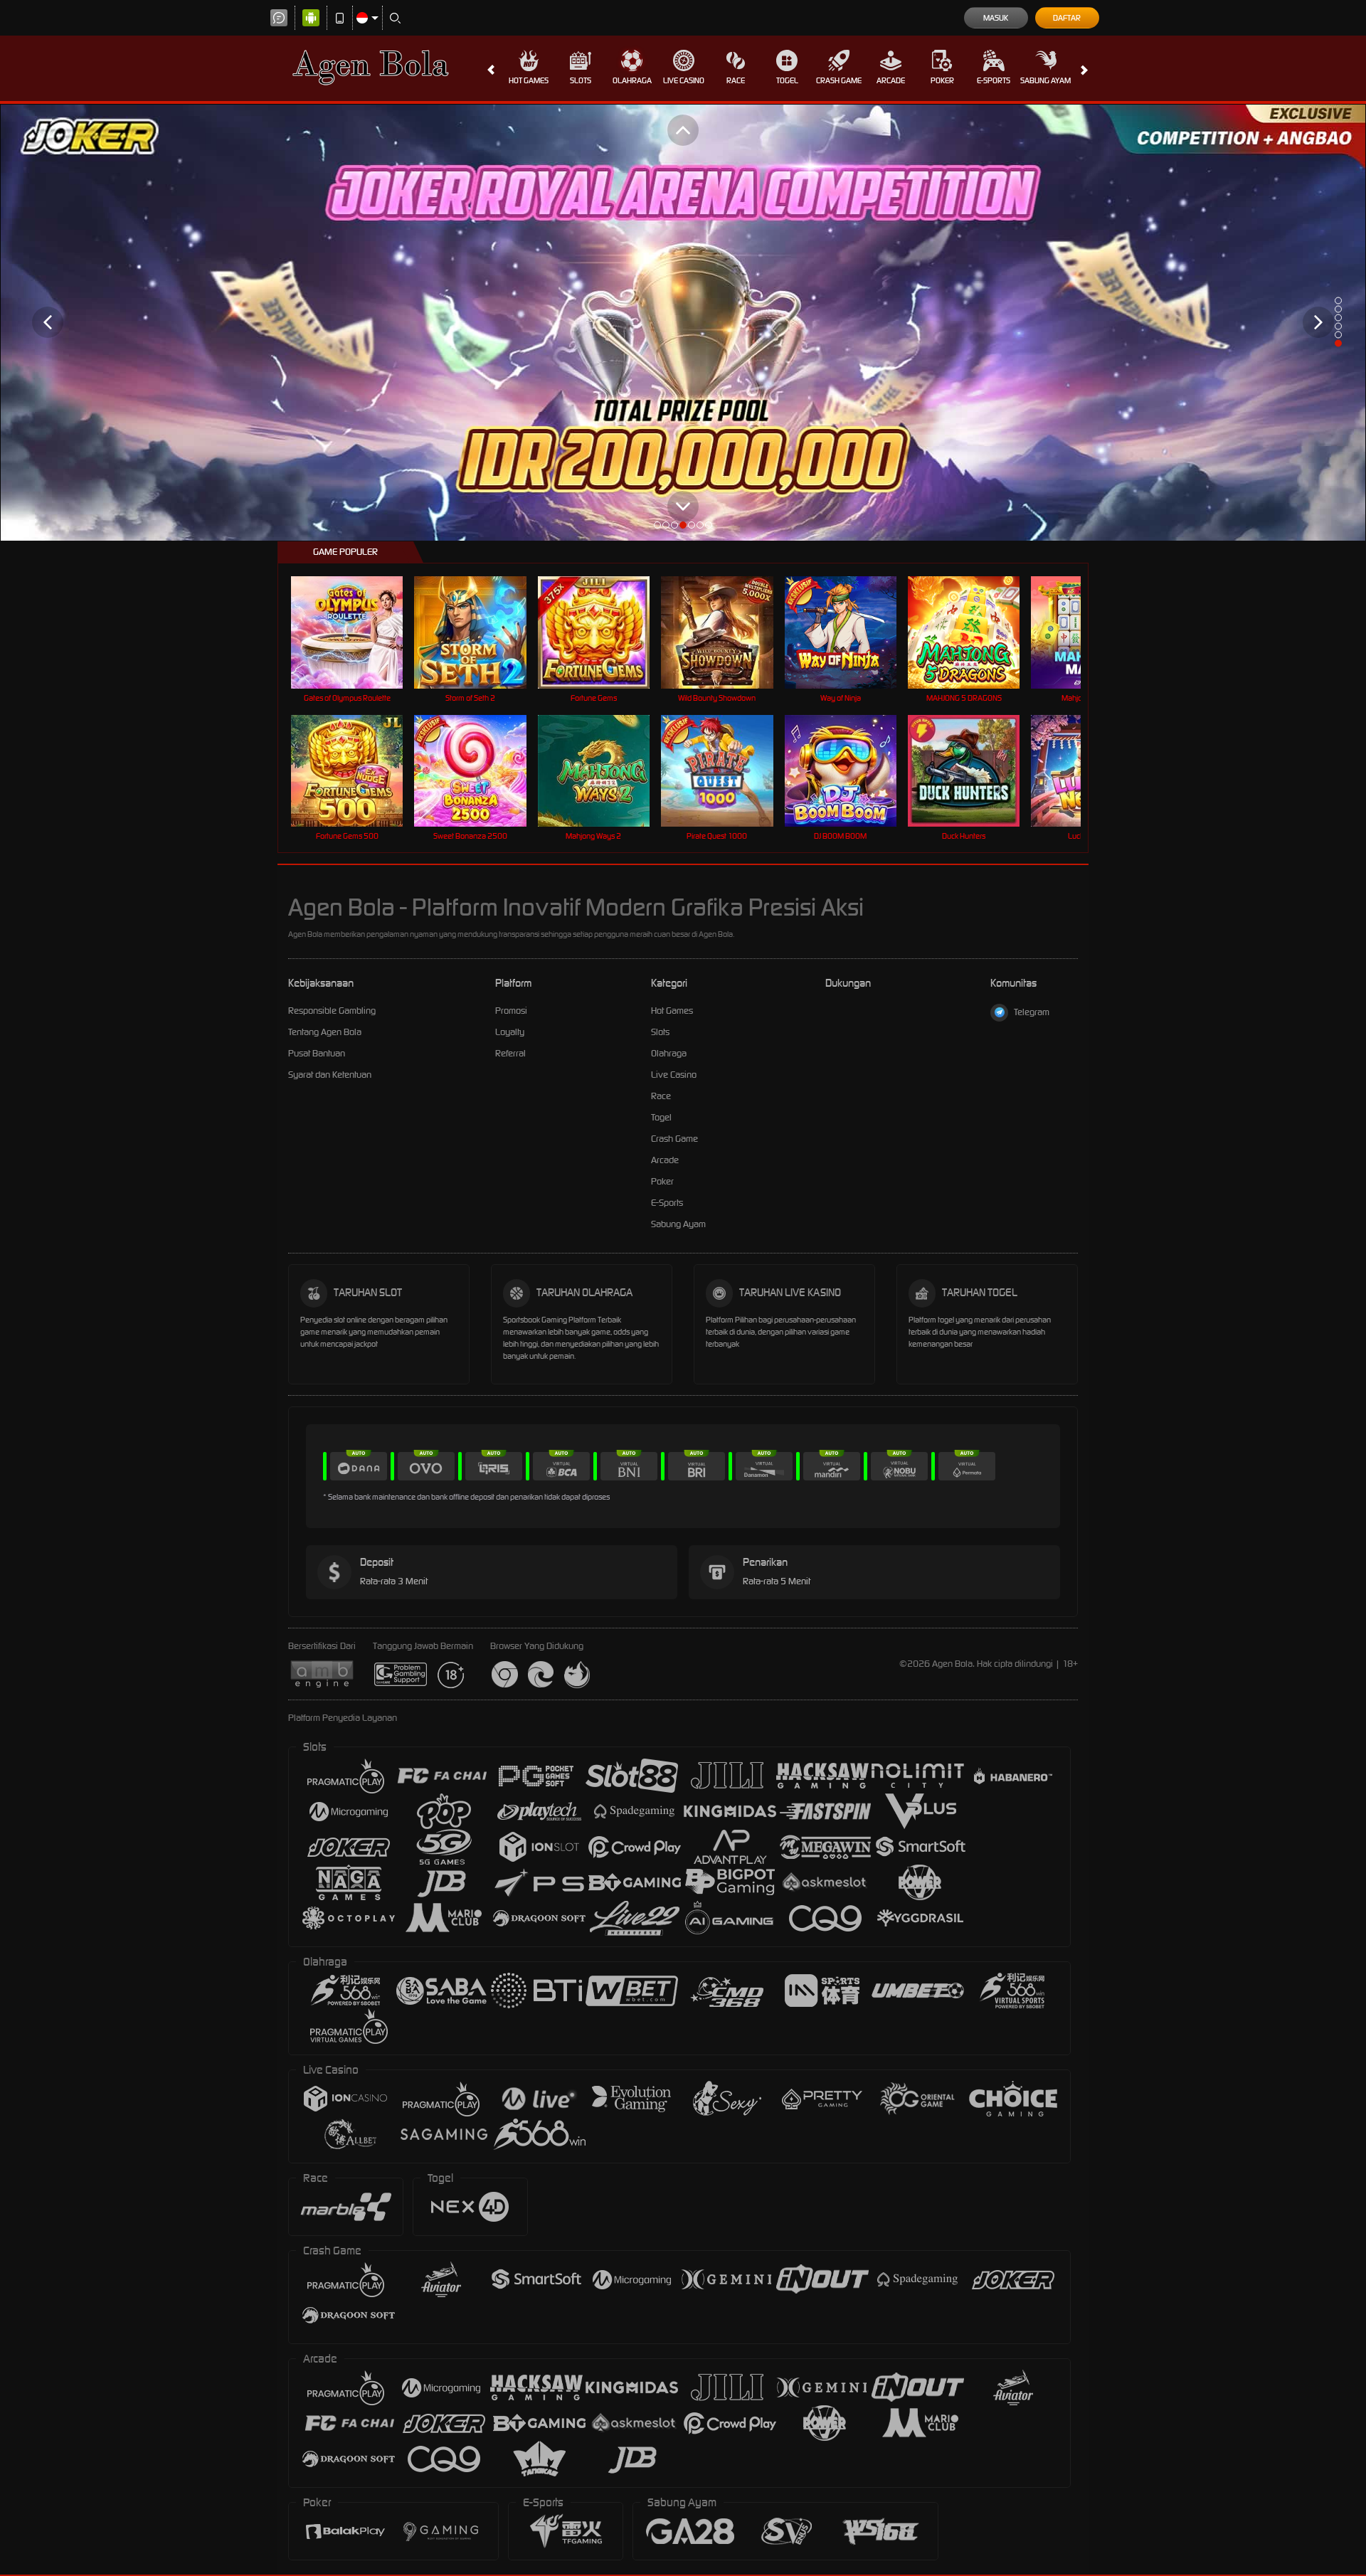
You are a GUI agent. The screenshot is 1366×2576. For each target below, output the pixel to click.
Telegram (1032, 1012)
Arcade (891, 80)
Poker (942, 80)
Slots (581, 80)
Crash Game (839, 80)
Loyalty (510, 1032)
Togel (787, 80)
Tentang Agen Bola (325, 1032)
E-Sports (994, 80)
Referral (510, 1053)
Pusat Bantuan (317, 1053)
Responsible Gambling (332, 1011)
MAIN (356, 632)
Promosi (511, 1011)
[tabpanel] (683, 322)
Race (736, 80)
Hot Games (529, 80)
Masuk (996, 18)
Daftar (1067, 18)
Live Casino (684, 80)
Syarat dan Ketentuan (330, 1075)
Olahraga (632, 80)
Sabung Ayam (1045, 80)
